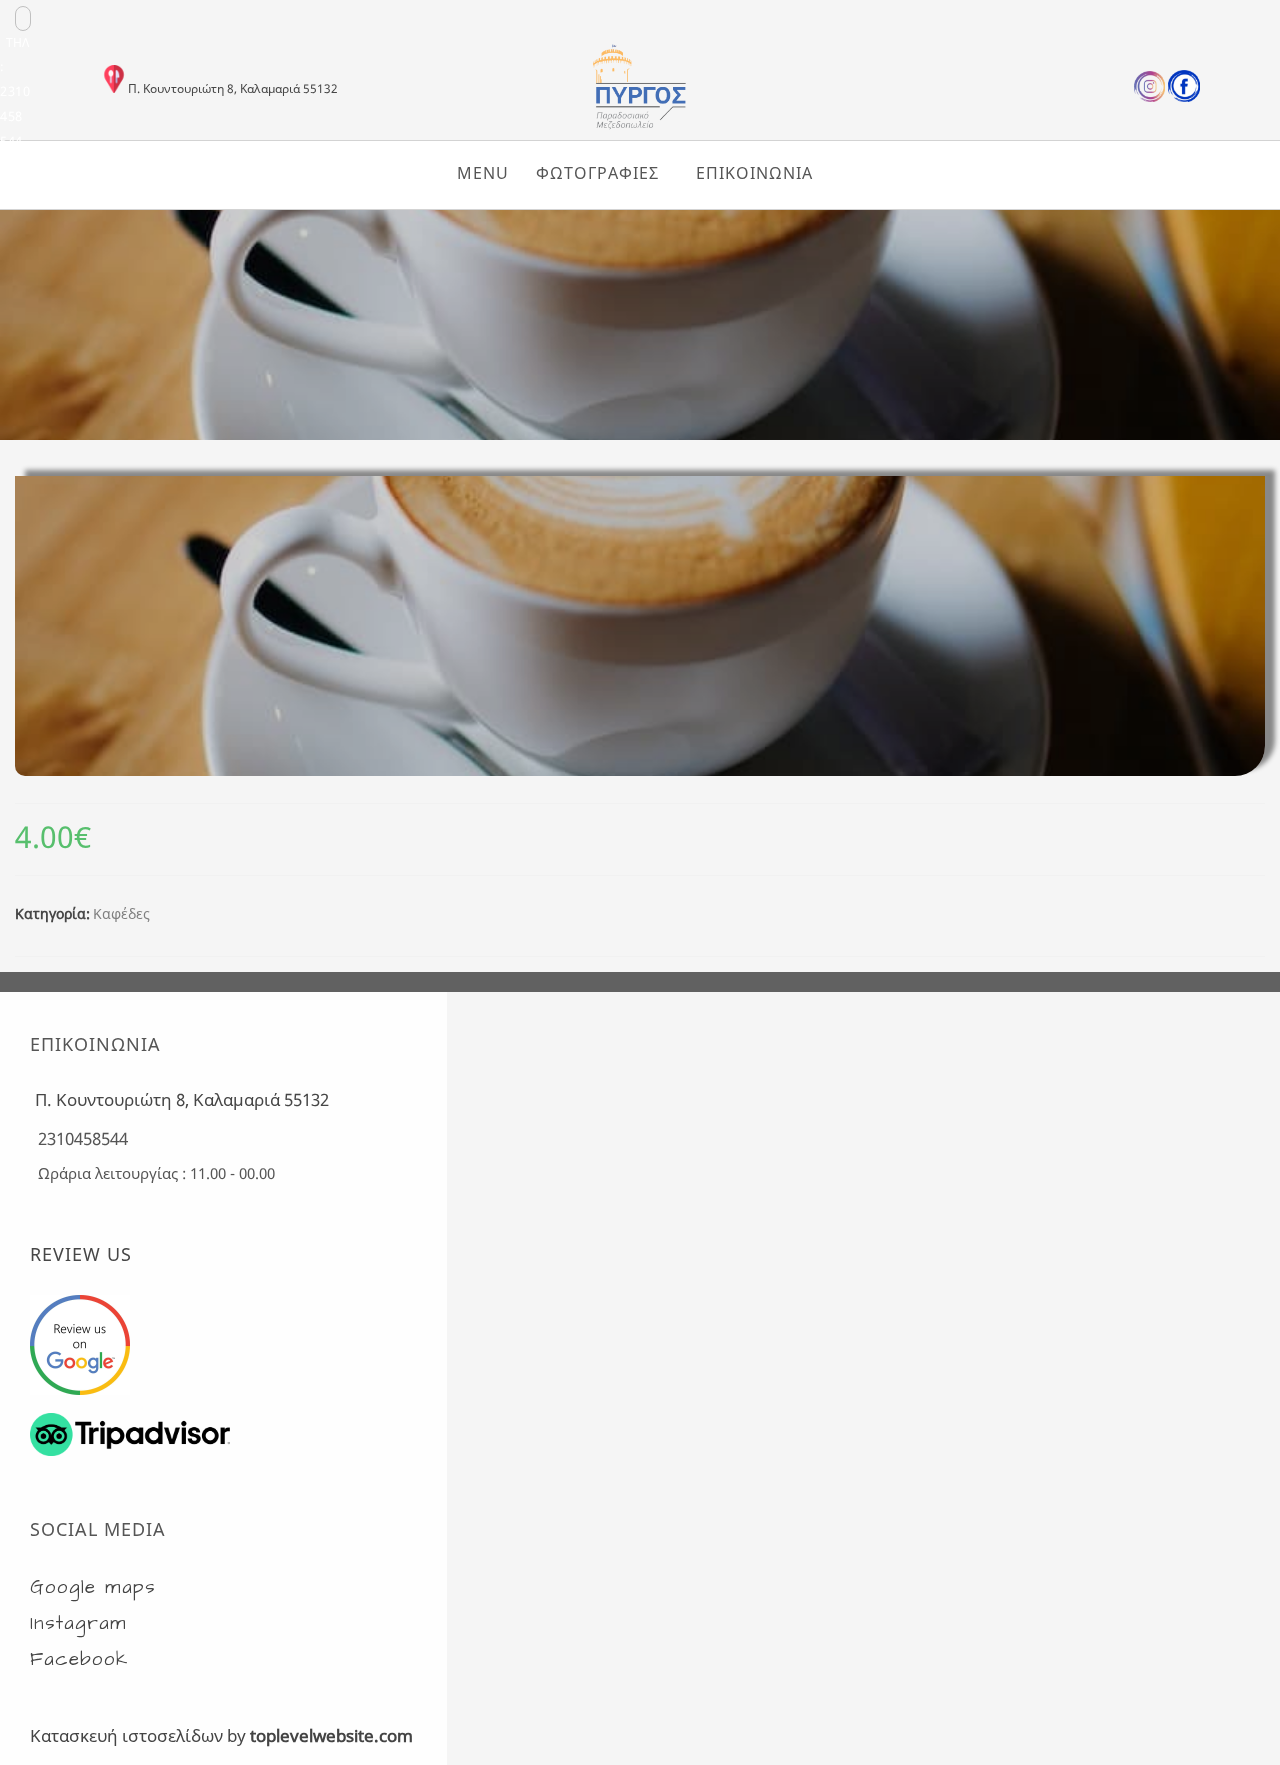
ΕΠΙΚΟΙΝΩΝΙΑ (754, 173)
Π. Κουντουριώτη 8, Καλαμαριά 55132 (233, 88)
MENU (483, 172)
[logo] (640, 126)
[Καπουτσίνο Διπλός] (640, 433)
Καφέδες (121, 913)
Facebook (79, 1659)
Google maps (93, 1587)
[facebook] (1184, 97)
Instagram (78, 1623)
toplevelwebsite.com (331, 1735)
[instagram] (1149, 97)
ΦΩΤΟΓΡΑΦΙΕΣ (597, 173)
